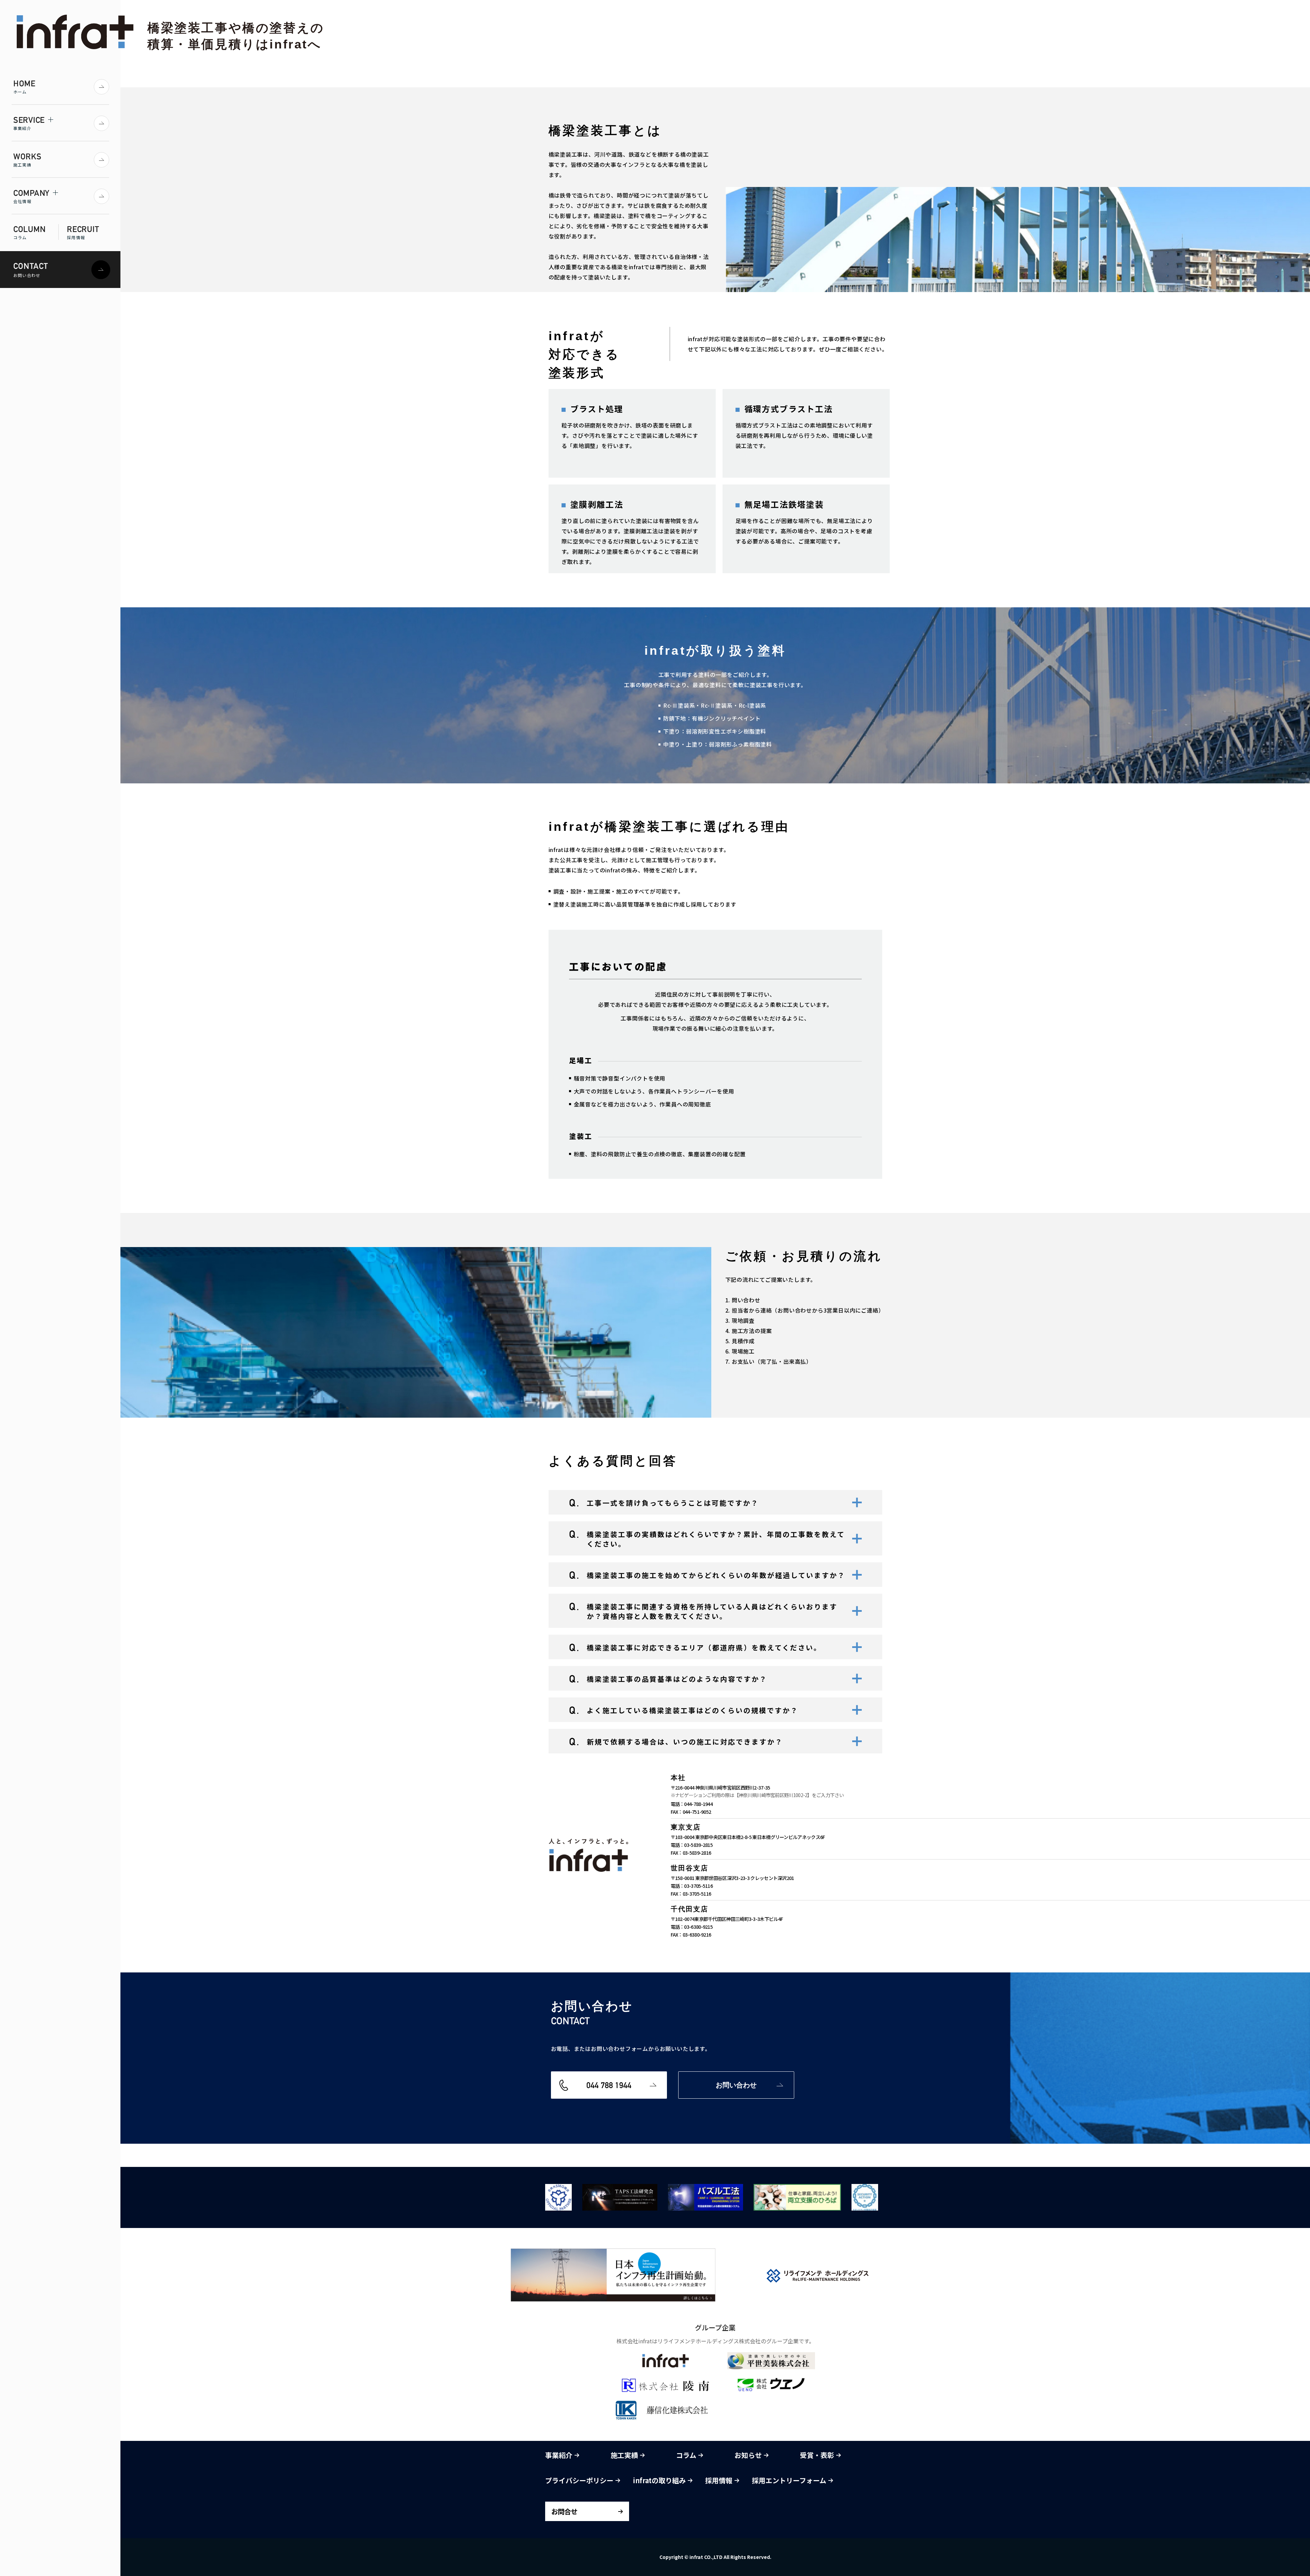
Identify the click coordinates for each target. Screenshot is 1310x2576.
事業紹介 (560, 2455)
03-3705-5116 (698, 1886)
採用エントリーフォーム (790, 2480)
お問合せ (564, 2511)
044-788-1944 (698, 1804)
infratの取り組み (660, 2480)
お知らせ (749, 2455)
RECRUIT (83, 232)
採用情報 (720, 2480)
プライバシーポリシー (580, 2480)
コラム (687, 2455)
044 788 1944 (609, 2085)
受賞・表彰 (818, 2455)
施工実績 (625, 2455)
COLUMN (29, 232)
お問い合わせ (736, 2085)
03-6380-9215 (698, 1927)
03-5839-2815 (698, 1845)
